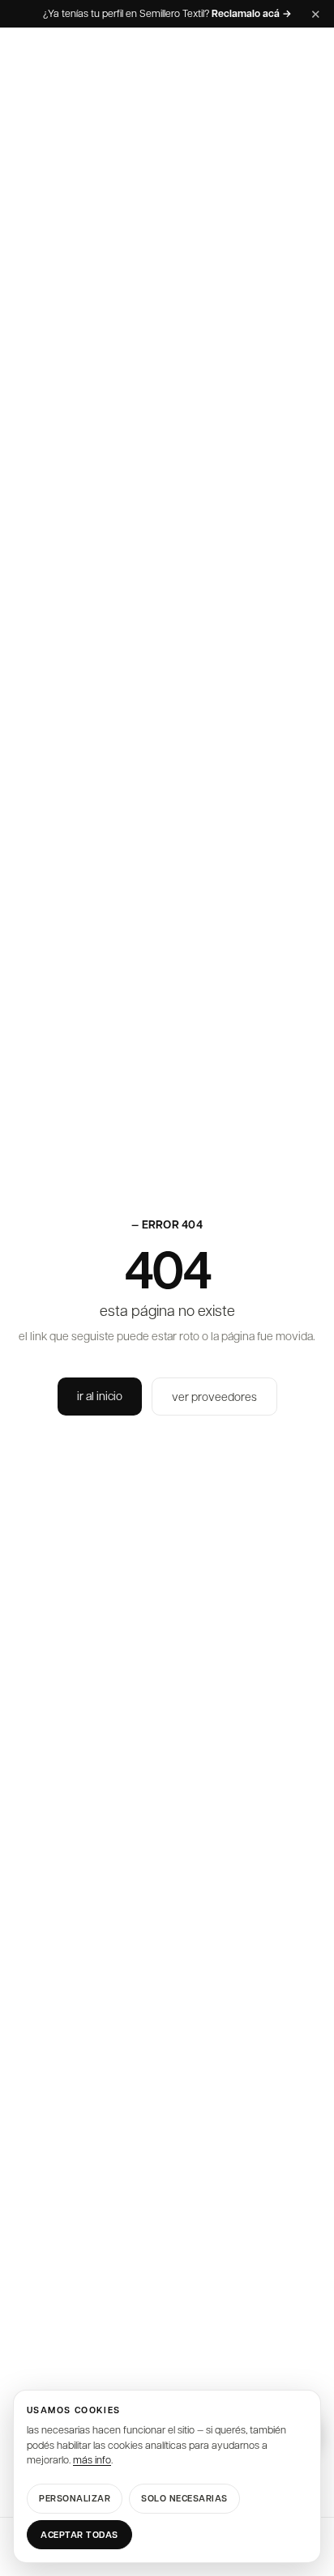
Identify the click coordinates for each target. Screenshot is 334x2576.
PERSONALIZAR (75, 2498)
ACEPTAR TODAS (79, 2534)
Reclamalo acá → (252, 14)
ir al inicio (100, 1395)
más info (92, 2459)
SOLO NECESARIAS (184, 2498)
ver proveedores (214, 1396)
